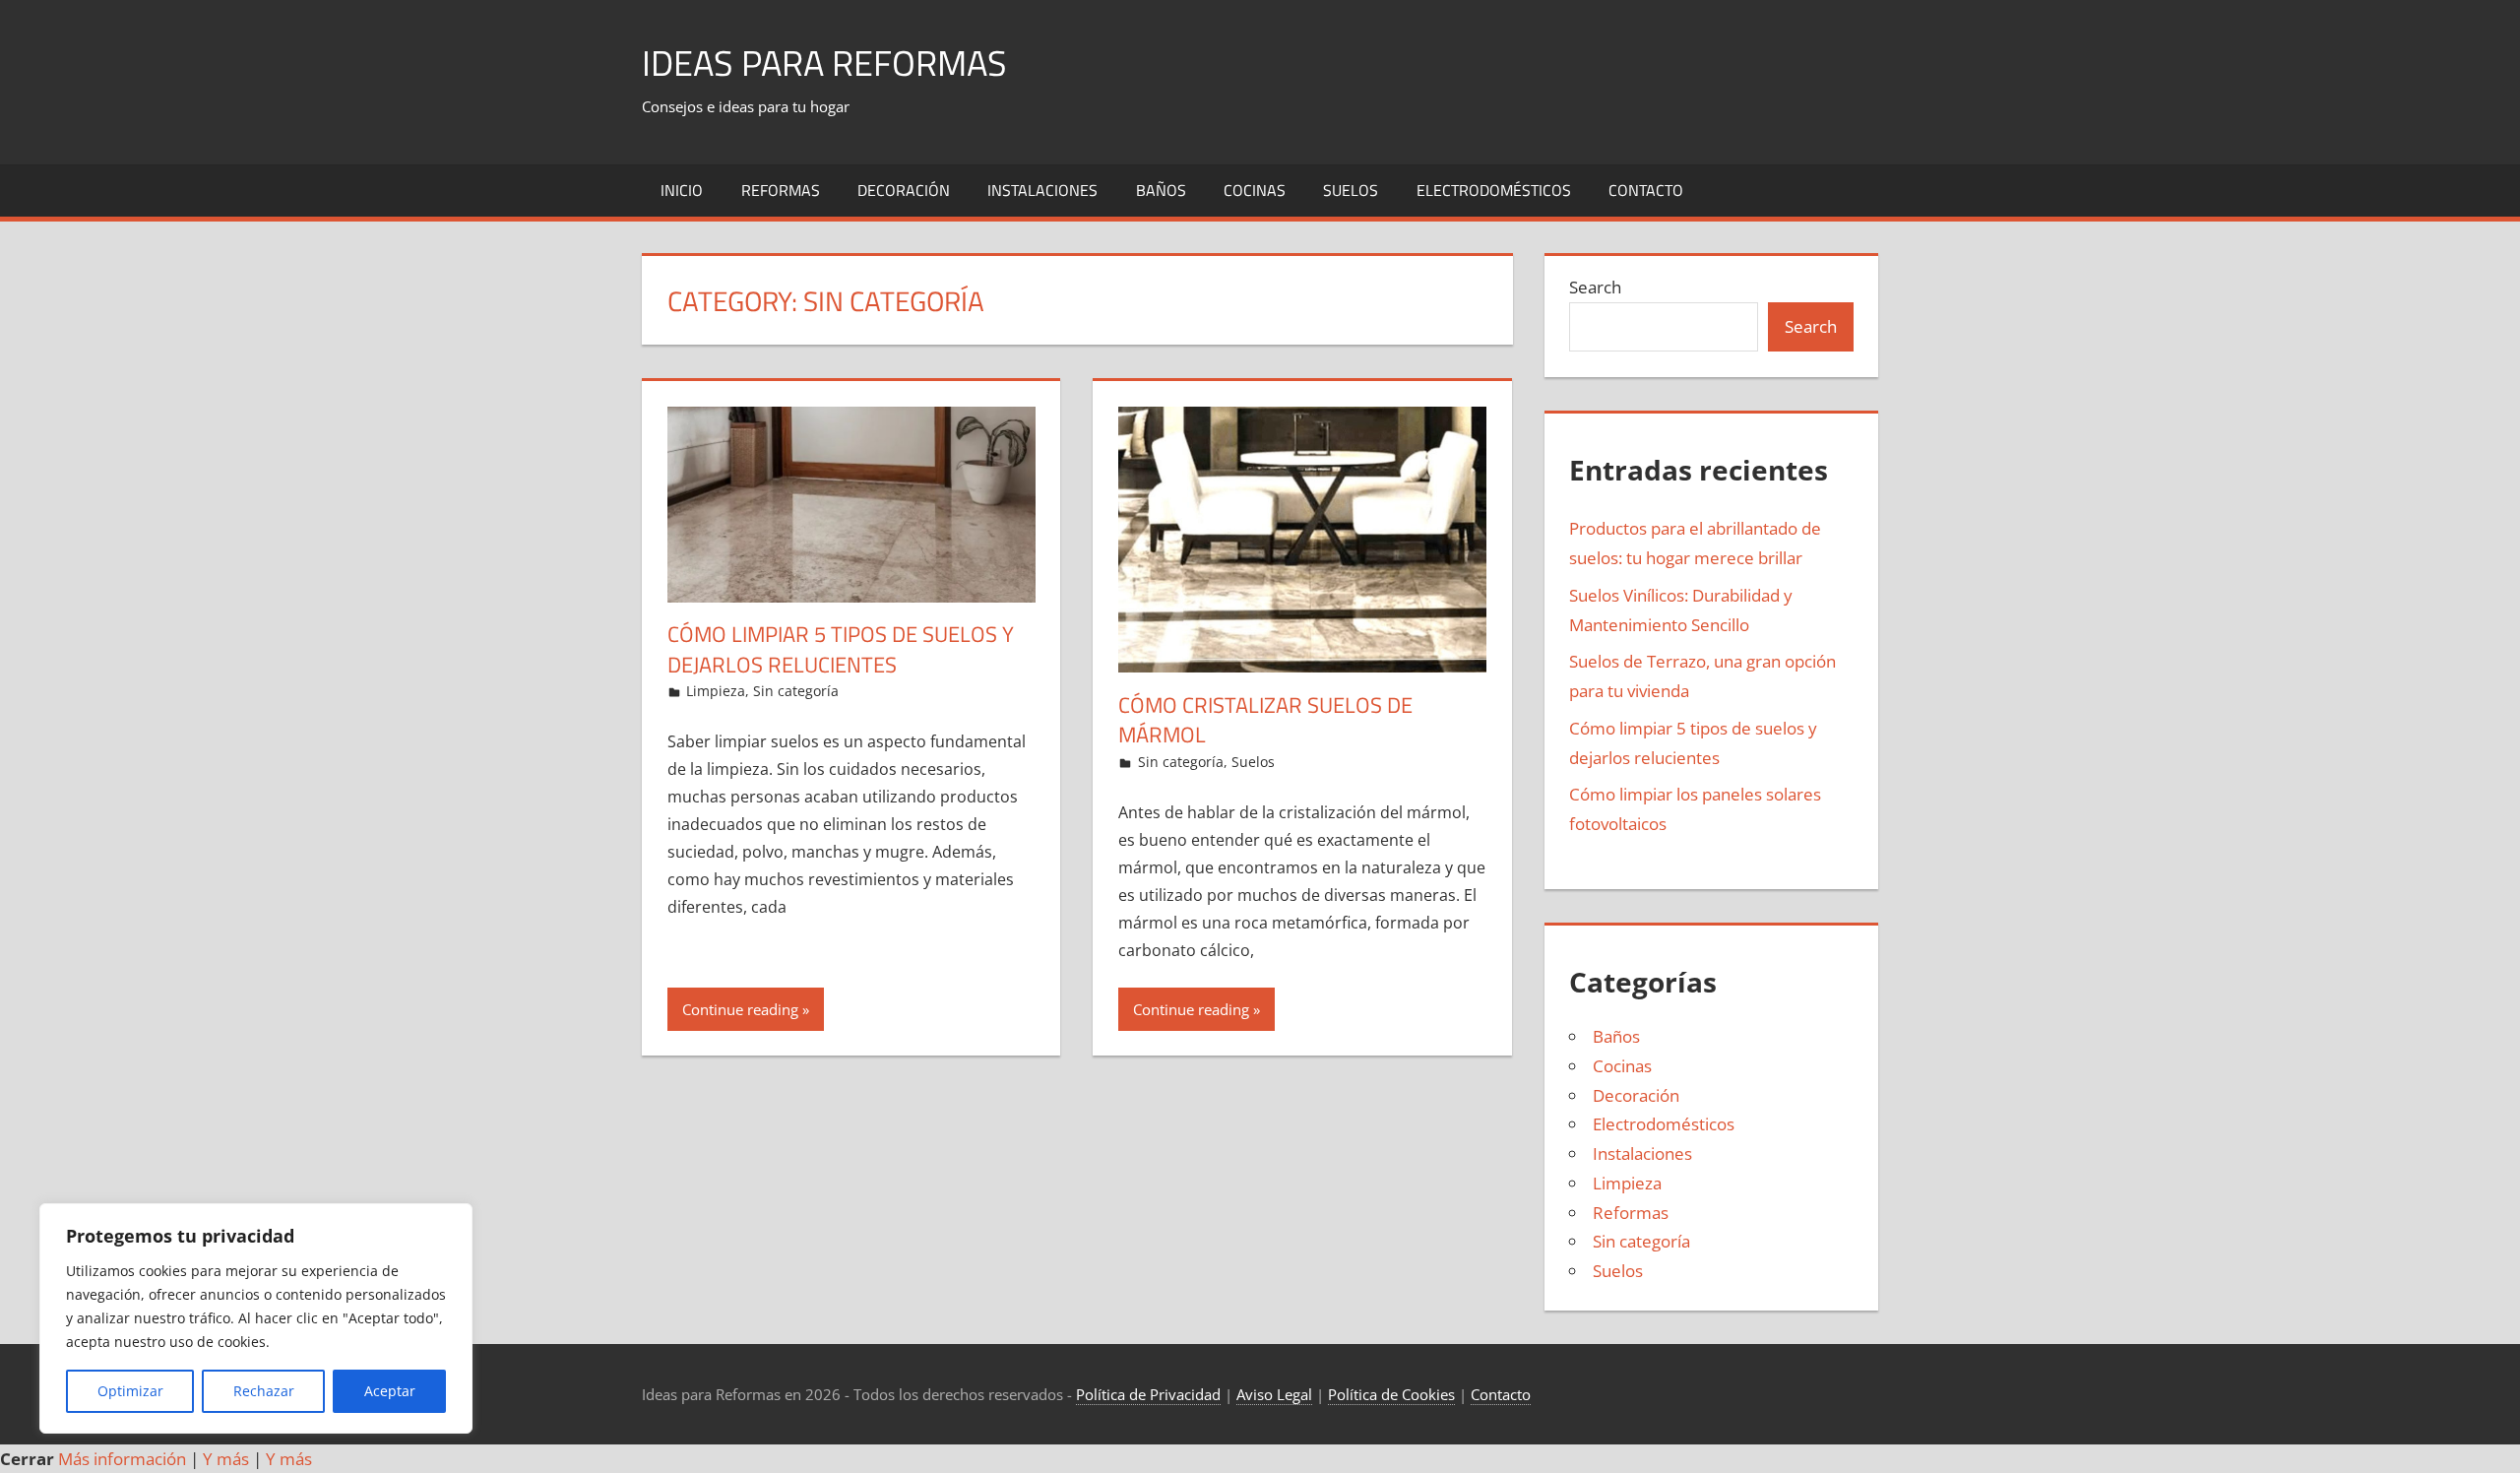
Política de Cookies (1391, 1394)
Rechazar (264, 1391)
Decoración (904, 190)
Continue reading (740, 1009)
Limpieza (716, 691)
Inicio (682, 190)
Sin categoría (796, 691)
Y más (226, 1459)
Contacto (1646, 190)
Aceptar (390, 1391)
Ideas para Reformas (824, 63)
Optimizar (130, 1391)
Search (1595, 287)
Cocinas (1255, 190)
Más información (122, 1459)
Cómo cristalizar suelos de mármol (1265, 720)
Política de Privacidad (1148, 1394)
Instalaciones (1042, 190)
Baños (1161, 190)
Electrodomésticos (1494, 190)
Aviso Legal (1274, 1394)
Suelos (1351, 190)
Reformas (781, 190)
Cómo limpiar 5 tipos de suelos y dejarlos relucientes (841, 649)
